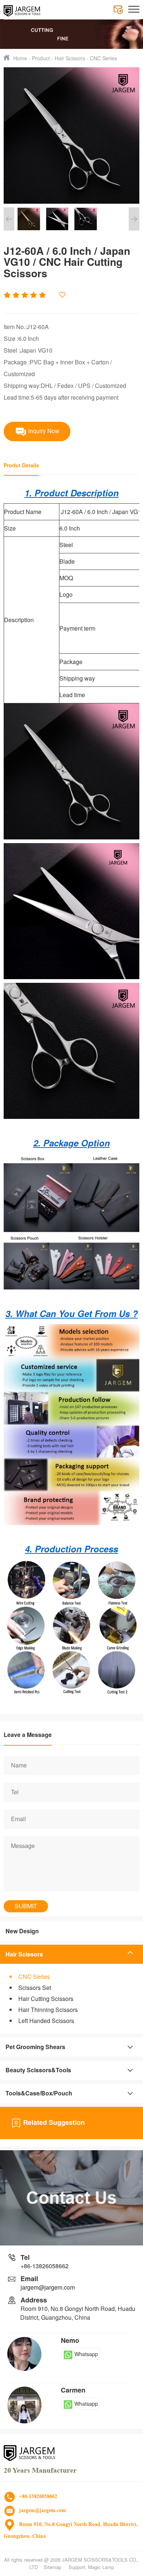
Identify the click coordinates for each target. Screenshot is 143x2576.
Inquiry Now (43, 430)
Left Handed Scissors (46, 2021)
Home (20, 58)
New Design (22, 1931)
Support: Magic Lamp (91, 2567)
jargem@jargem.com (48, 2287)
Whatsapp (86, 2354)
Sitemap (52, 2567)
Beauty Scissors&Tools (38, 2070)
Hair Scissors (70, 58)
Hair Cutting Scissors (46, 1999)
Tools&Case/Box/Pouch (39, 2093)
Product (41, 58)
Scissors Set (35, 1988)
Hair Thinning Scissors (48, 2010)
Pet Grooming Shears (35, 2047)
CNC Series (103, 58)
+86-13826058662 (45, 2266)
